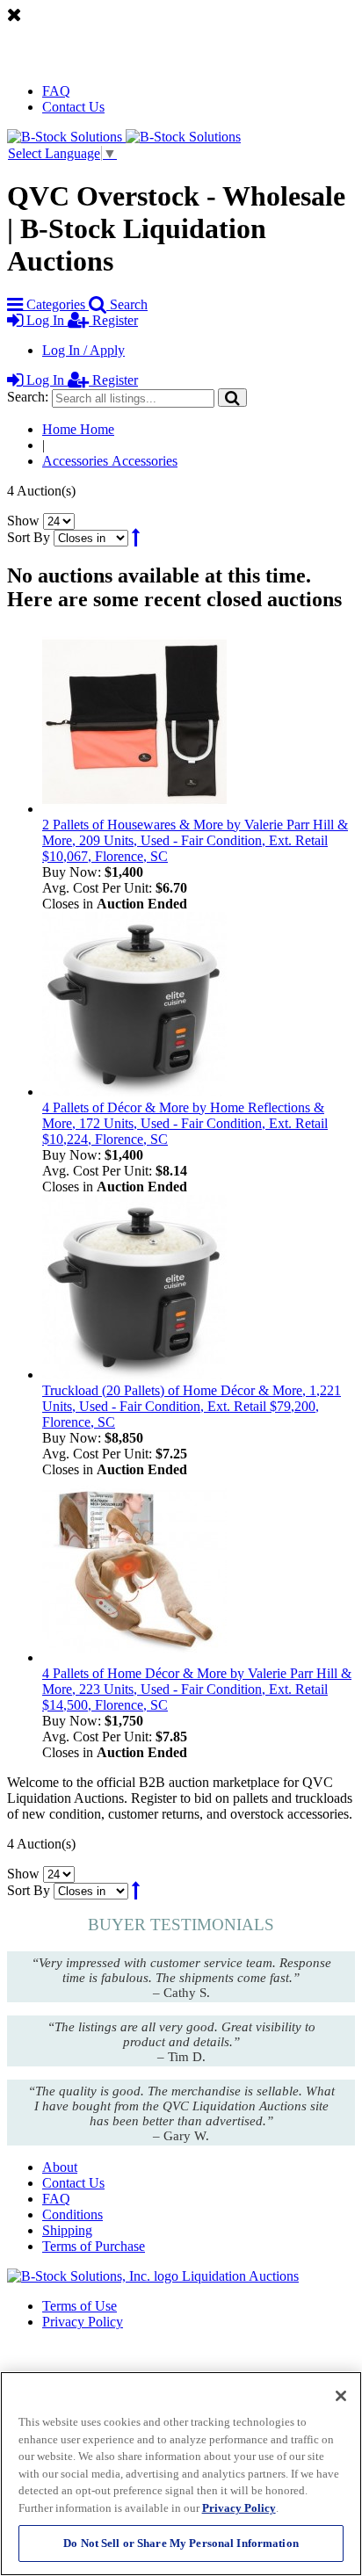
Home (78, 429)
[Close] (341, 2396)
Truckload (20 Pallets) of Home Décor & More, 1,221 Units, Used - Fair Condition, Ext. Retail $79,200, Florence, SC (192, 1406)
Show (23, 521)
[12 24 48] (59, 521)
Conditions (72, 2214)
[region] (181, 2474)
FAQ (56, 91)
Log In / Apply (83, 350)
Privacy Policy (83, 2322)
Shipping (67, 2230)
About (60, 2167)
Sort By (29, 537)
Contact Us (73, 107)
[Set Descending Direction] (136, 537)
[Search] (232, 398)
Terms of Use (80, 2306)
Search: (28, 397)
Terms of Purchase (94, 2246)
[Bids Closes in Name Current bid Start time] (93, 537)
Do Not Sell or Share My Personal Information (181, 2543)
